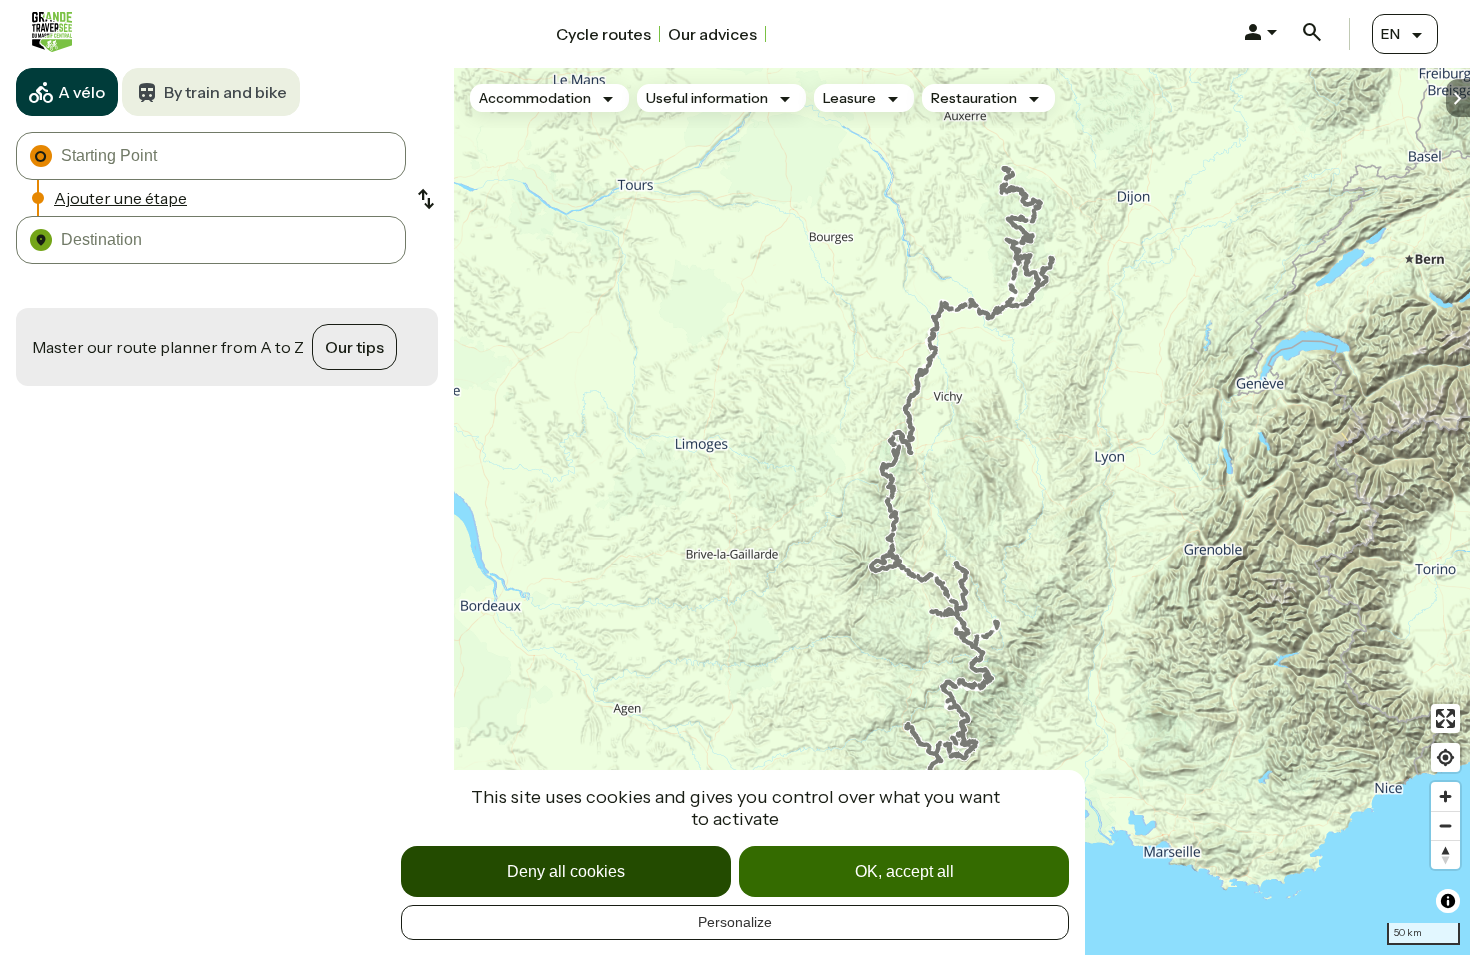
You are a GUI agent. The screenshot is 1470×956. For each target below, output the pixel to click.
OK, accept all (904, 871)
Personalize (735, 922)
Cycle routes (603, 34)
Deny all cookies (566, 871)
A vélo (81, 92)
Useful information (707, 98)
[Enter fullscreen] (1445, 718)
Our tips (354, 347)
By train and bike (225, 92)
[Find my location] (1445, 757)
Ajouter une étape (120, 198)
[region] (962, 511)
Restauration (974, 98)
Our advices (712, 34)
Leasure (849, 98)
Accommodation (535, 98)
